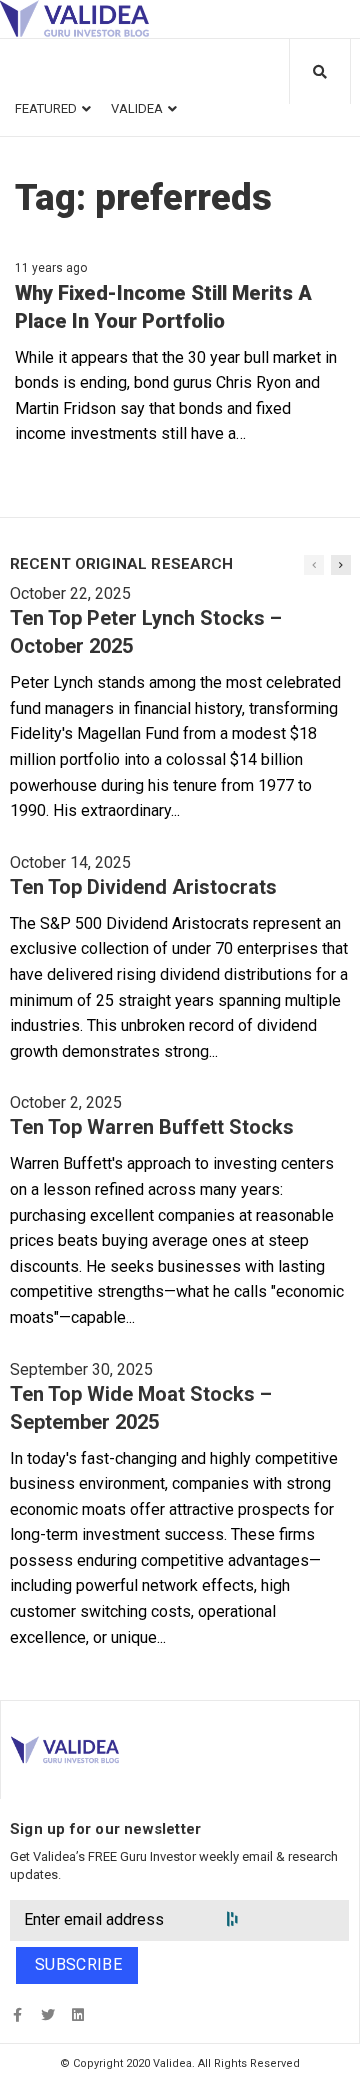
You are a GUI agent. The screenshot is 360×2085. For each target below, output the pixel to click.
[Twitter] (47, 2015)
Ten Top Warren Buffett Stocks (152, 1127)
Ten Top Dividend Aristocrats (143, 887)
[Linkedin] (77, 2015)
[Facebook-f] (17, 2015)
